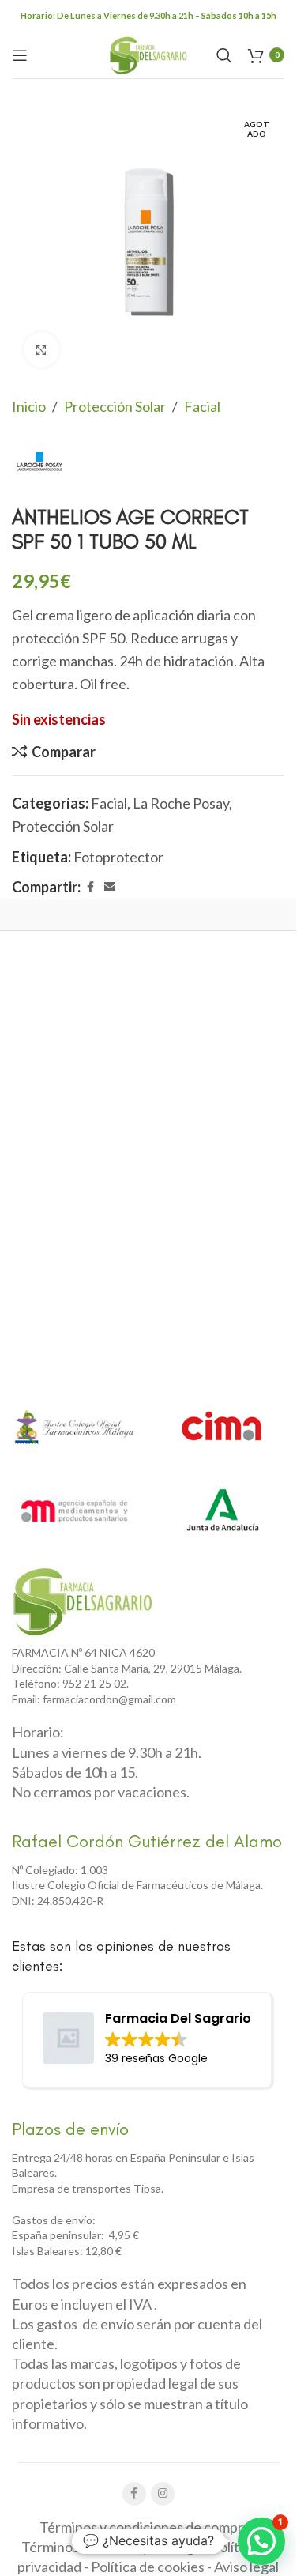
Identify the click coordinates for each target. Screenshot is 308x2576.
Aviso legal (246, 2567)
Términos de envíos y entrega (111, 2547)
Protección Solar (115, 406)
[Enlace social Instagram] (163, 2494)
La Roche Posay (181, 803)
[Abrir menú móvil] (20, 55)
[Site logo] (148, 53)
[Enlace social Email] (110, 887)
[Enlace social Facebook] (90, 887)
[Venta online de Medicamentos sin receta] (74, 1510)
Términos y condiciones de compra (145, 2527)
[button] (261, 2541)
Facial (202, 406)
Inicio (29, 406)
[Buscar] (224, 55)
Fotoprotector (118, 857)
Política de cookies (148, 2567)
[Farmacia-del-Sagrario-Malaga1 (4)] (83, 1601)
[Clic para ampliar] (41, 350)
